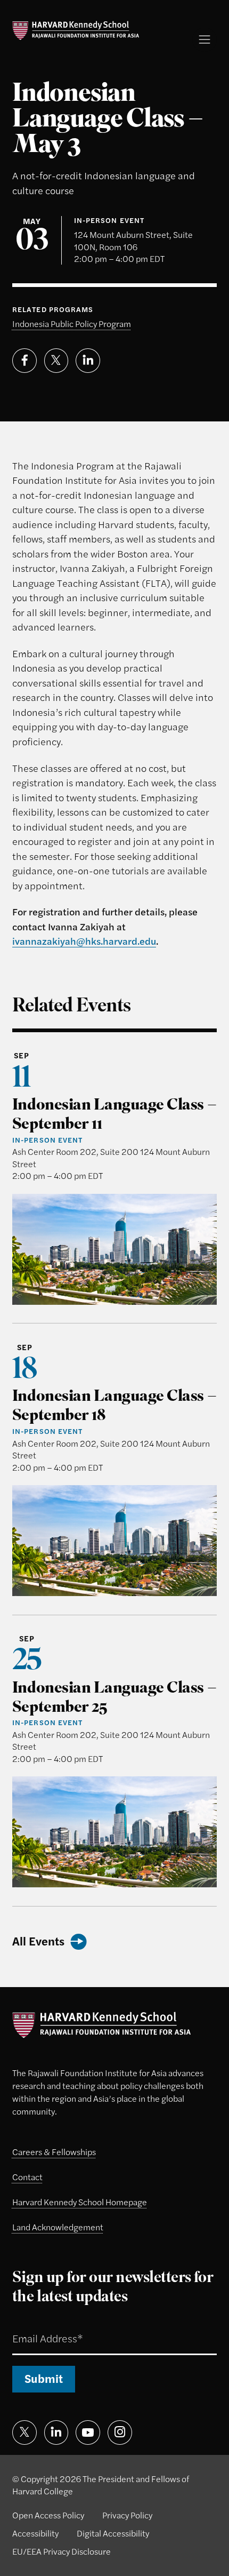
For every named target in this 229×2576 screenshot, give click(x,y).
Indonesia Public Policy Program (72, 324)
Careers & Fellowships (54, 2152)
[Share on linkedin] (88, 361)
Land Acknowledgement (58, 2227)
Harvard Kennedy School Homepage (80, 2202)
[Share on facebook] (24, 361)
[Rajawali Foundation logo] (76, 31)
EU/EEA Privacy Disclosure (62, 2551)
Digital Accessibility (113, 2533)
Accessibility (35, 2533)
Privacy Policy (127, 2515)
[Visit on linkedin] (56, 2433)
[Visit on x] (24, 2433)
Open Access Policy (48, 2515)
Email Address (34, 2324)
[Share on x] (56, 361)
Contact (27, 2177)
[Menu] (205, 39)
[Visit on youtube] (88, 2433)
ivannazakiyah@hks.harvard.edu (84, 940)
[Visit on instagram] (120, 2433)
